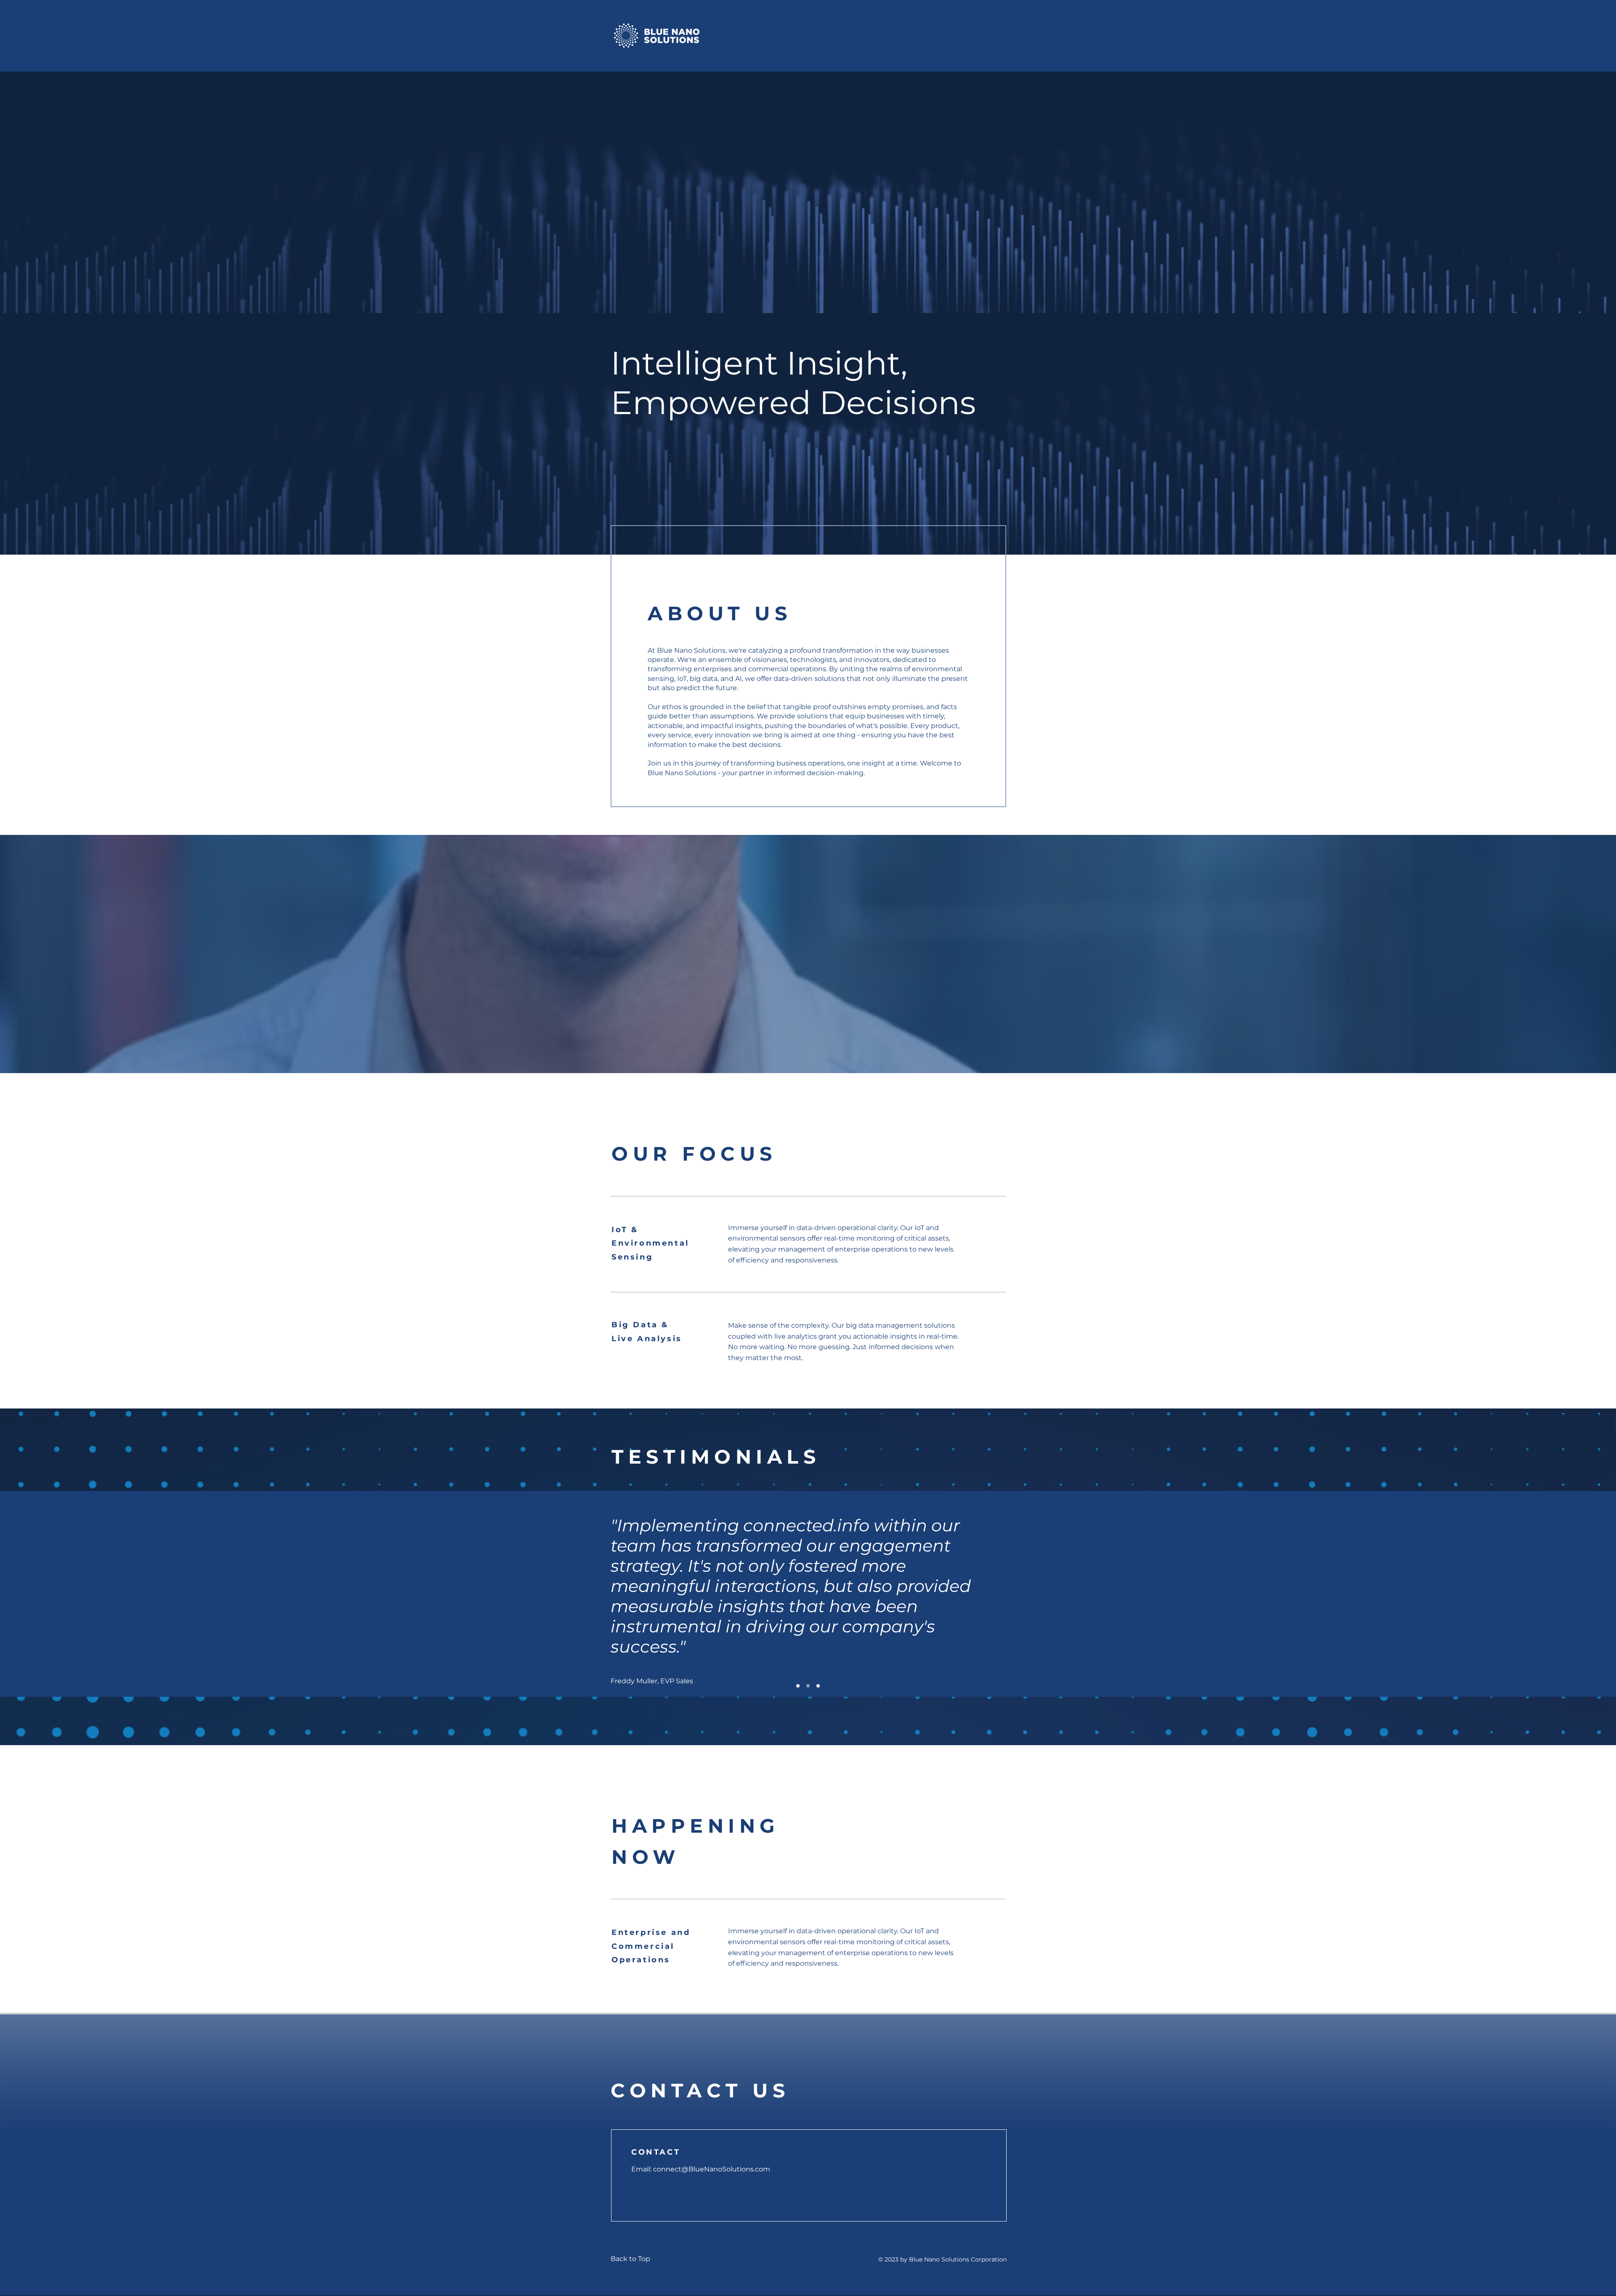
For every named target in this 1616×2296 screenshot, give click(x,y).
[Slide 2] (808, 1686)
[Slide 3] (818, 1686)
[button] (700, 2090)
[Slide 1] (798, 1686)
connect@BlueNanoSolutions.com (712, 2169)
